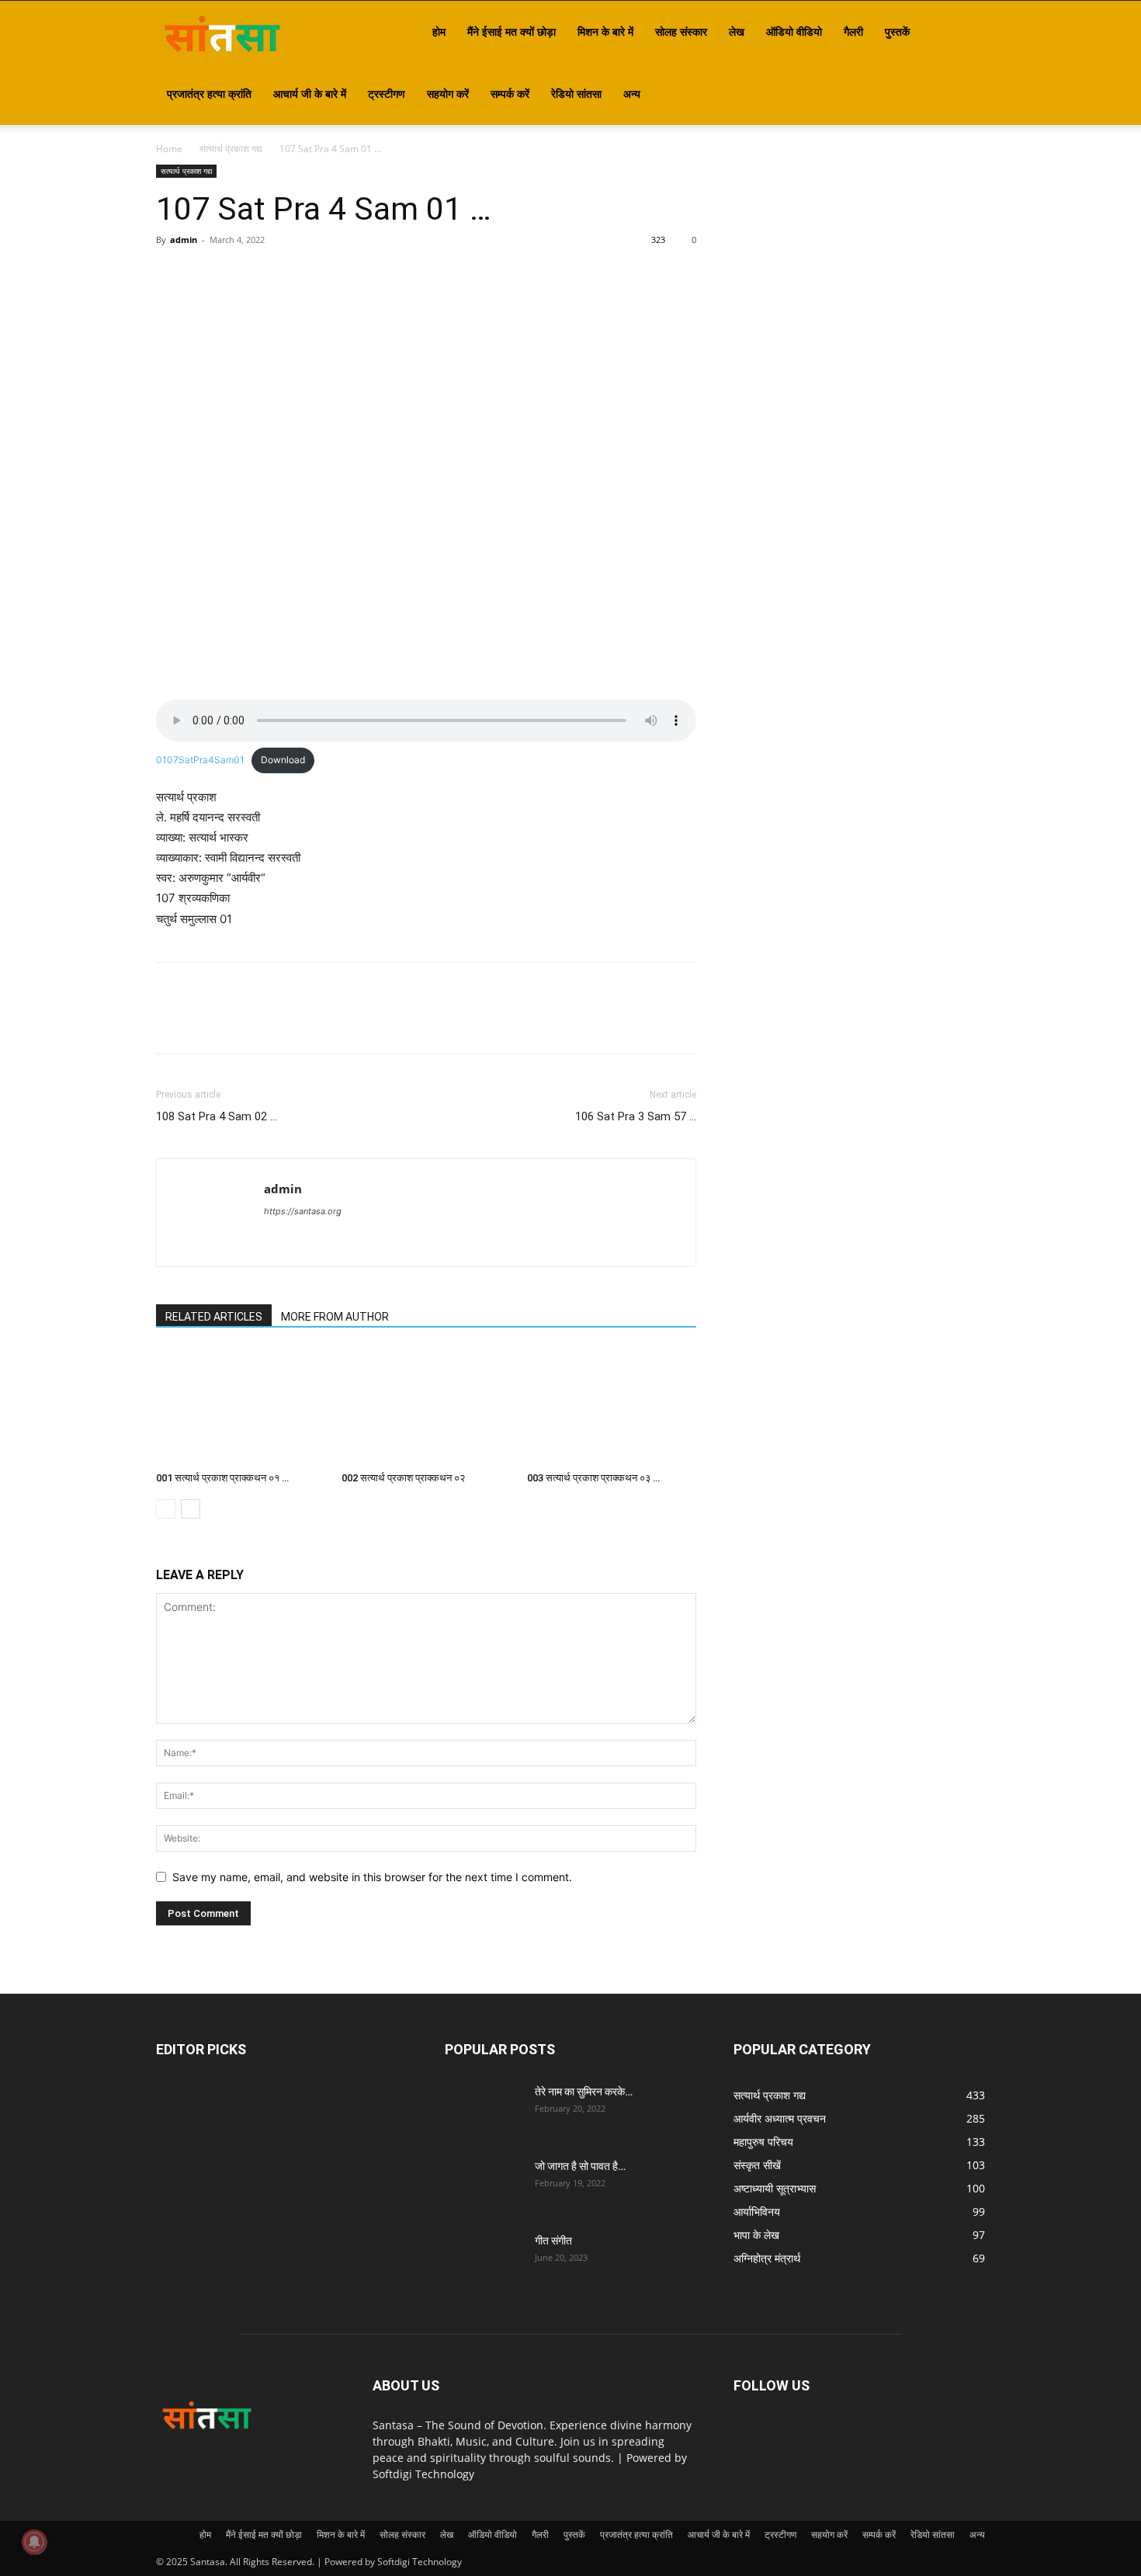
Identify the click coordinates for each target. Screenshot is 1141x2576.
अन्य (632, 94)
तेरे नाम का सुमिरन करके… (584, 2092)
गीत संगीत (553, 2241)
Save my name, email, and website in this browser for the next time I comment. (372, 1877)
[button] (966, 33)
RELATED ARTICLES (214, 1317)
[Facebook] (172, 275)
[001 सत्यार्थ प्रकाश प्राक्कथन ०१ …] (241, 1407)
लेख (737, 31)
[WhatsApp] (279, 275)
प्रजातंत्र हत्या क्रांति (209, 94)
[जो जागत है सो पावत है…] (484, 2185)
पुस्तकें (897, 31)
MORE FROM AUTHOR (335, 1317)
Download (283, 760)
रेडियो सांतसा (576, 94)
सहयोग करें (448, 94)
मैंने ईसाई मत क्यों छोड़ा (512, 31)
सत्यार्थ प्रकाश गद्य (231, 149)
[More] (315, 275)
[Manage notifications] (34, 2542)
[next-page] (191, 1509)
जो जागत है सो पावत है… (580, 2166)
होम (439, 31)
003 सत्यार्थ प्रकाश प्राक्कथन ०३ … (593, 1478)
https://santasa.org (303, 1211)
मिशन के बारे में (605, 31)
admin (184, 240)
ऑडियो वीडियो (794, 31)
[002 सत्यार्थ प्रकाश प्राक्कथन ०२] (426, 1407)
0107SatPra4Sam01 (200, 760)
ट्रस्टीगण (387, 94)
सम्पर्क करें (510, 94)
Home (169, 149)
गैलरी (853, 31)
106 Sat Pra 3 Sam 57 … (636, 1116)
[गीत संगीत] (484, 2260)
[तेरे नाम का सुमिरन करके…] (484, 2111)
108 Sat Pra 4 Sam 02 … (217, 1116)
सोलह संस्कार (681, 31)
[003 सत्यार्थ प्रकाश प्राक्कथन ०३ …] (612, 1407)
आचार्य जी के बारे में (310, 94)
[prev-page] (166, 1509)
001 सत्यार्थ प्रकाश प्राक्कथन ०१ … (222, 1478)
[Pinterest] (243, 275)
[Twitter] (207, 275)
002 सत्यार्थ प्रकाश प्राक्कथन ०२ (403, 1478)
